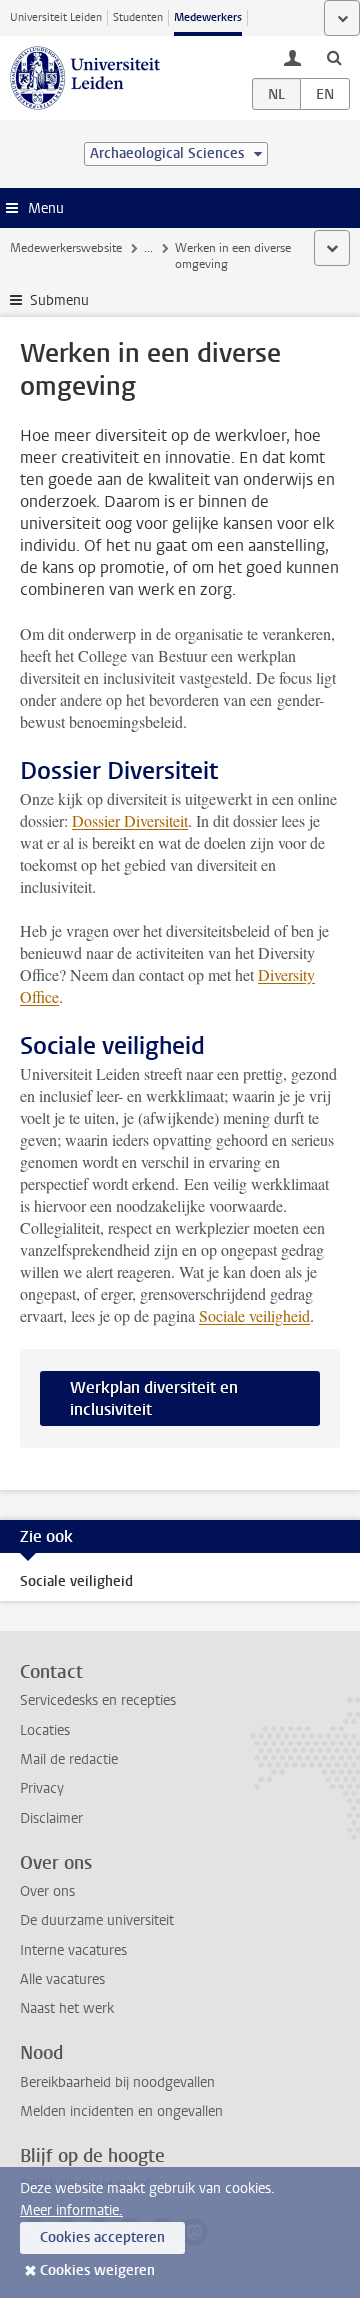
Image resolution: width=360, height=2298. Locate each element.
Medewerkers (208, 17)
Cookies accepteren (102, 2237)
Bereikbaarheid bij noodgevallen (117, 2082)
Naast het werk (67, 2008)
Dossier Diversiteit (130, 820)
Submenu (59, 300)
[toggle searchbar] (334, 57)
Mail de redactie (69, 1759)
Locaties (45, 1730)
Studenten (138, 17)
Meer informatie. (71, 2210)
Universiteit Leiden (56, 17)
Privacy (42, 1788)
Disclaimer (51, 1818)
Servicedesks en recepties (98, 1700)
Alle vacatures (62, 1979)
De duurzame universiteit (97, 1920)
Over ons (47, 1891)
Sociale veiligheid (254, 1315)
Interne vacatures (73, 1950)
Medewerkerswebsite (66, 248)
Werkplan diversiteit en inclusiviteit (154, 1398)
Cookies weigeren (97, 2270)
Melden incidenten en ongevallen (121, 2111)
